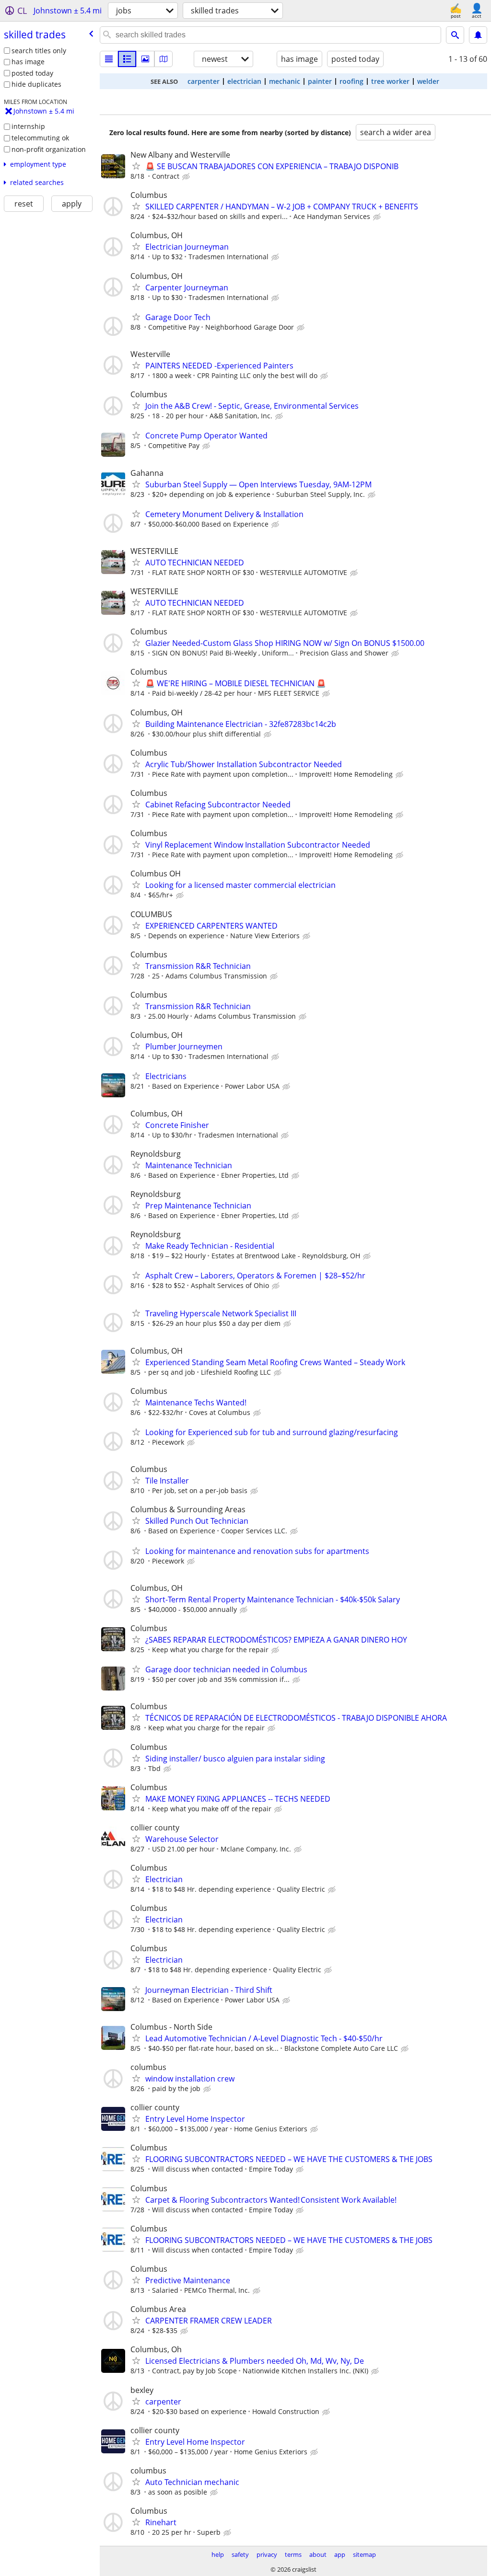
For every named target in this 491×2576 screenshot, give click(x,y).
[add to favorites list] (136, 166)
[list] (109, 59)
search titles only (39, 51)
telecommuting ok (40, 138)
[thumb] (127, 59)
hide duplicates (36, 84)
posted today (32, 73)
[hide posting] (187, 177)
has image (28, 62)
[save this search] (478, 35)
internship (28, 126)
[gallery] (145, 59)
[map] (164, 59)
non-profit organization (49, 149)
